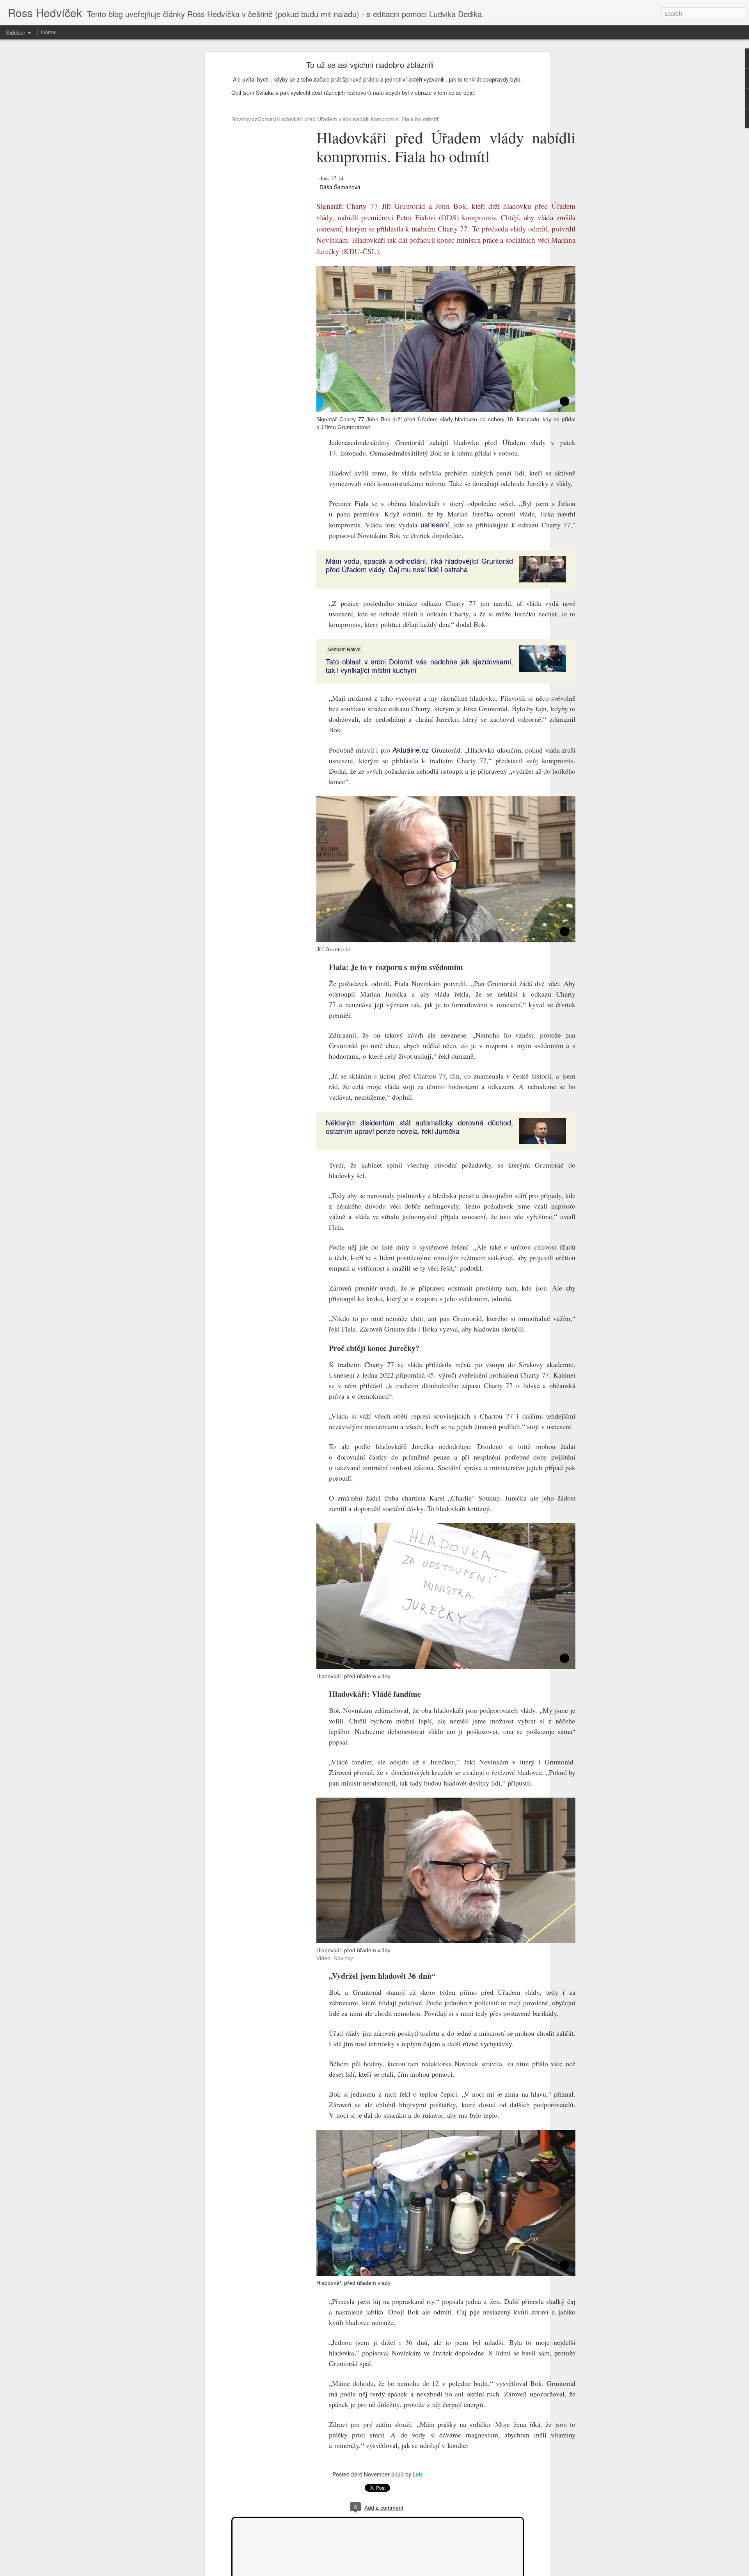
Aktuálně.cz (411, 749)
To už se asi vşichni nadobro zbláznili (370, 65)
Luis (418, 2474)
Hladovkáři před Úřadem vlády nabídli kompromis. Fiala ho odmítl (357, 119)
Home (48, 32)
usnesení (435, 524)
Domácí (267, 119)
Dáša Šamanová (340, 187)
